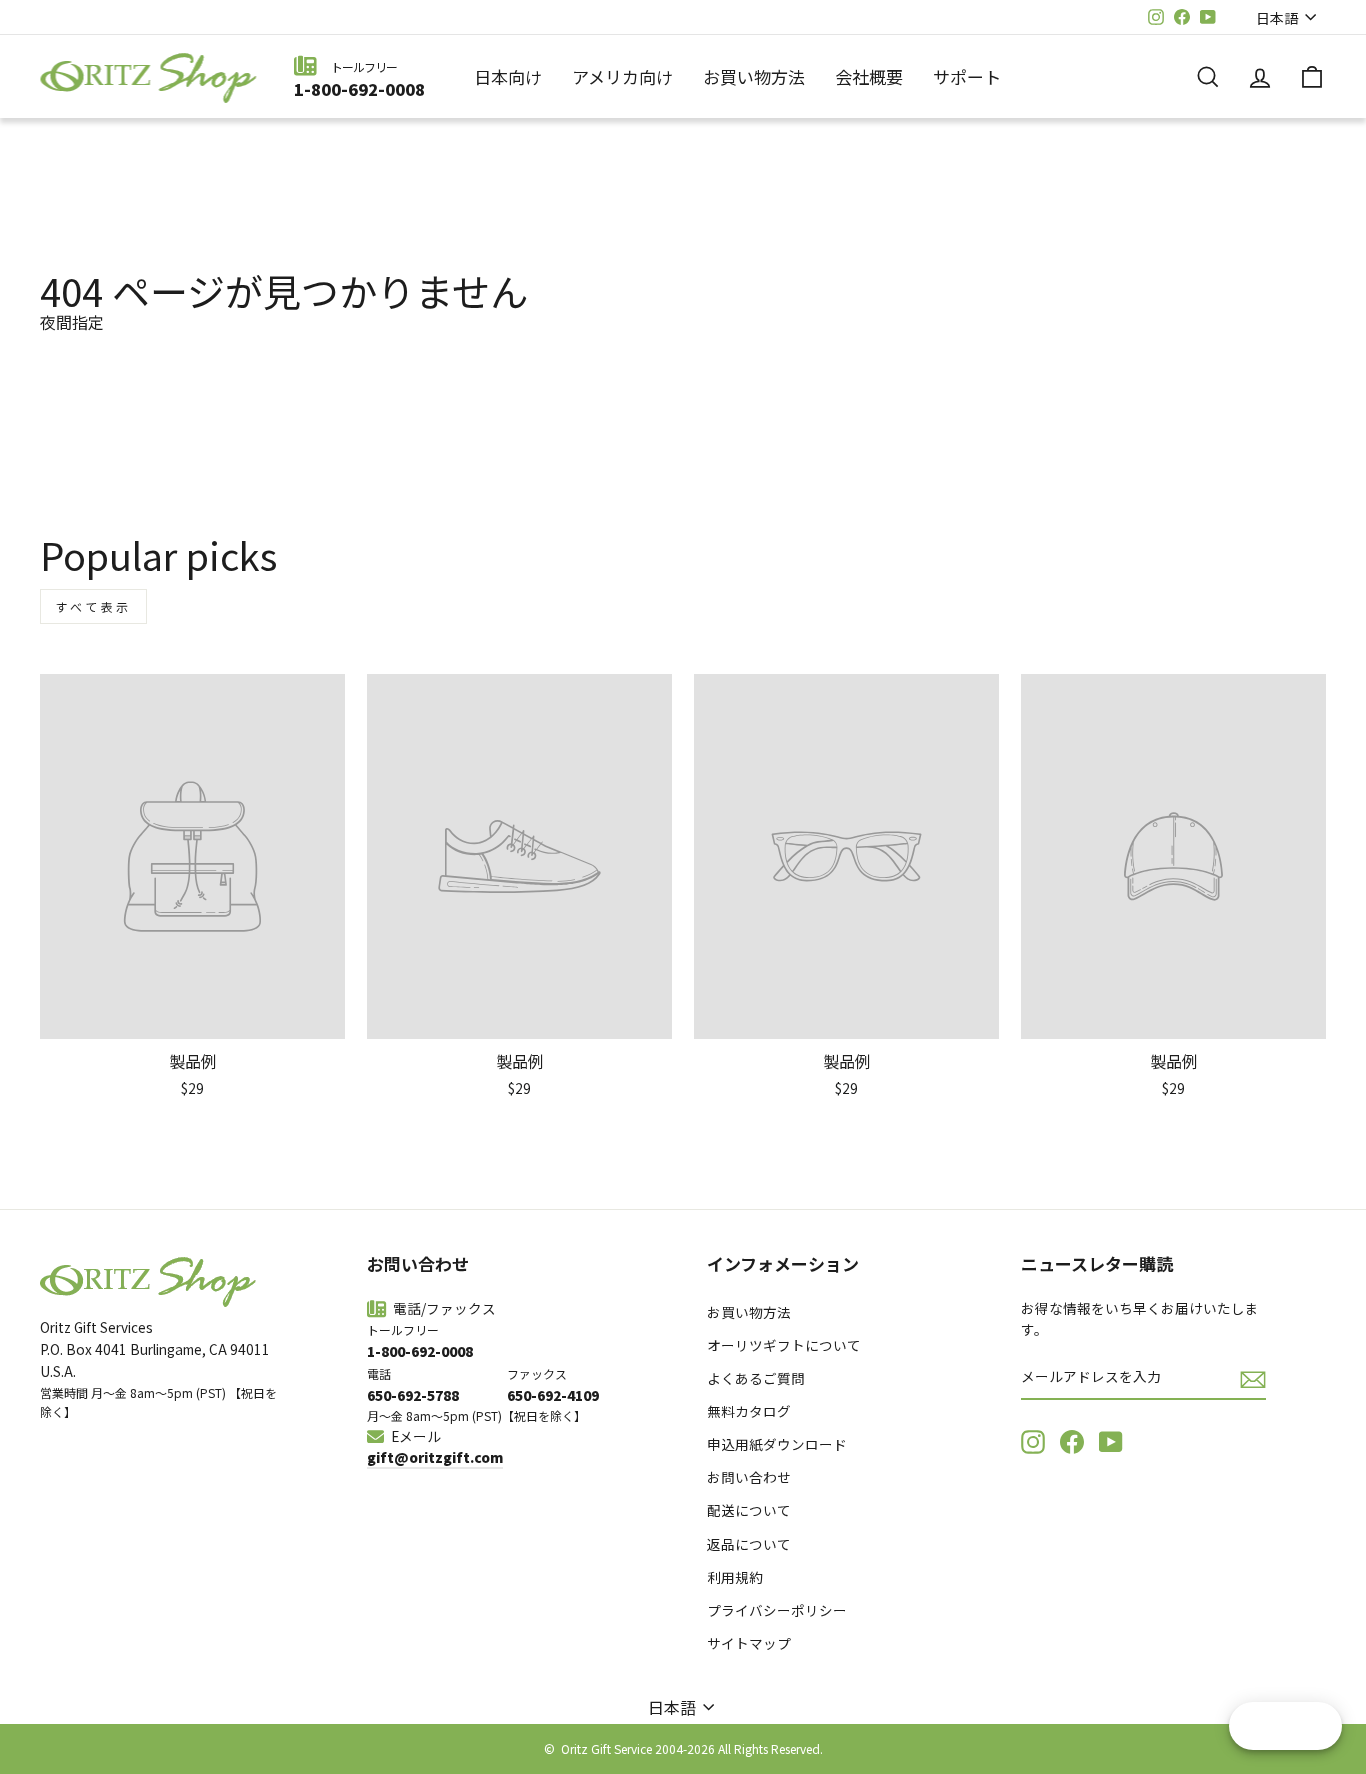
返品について (749, 1544)
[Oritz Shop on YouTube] (1111, 1442)
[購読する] (1253, 1378)
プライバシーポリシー (777, 1610)
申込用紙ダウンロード (777, 1444)
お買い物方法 (754, 76)
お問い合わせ (749, 1477)
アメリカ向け (622, 76)
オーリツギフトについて (784, 1345)
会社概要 (869, 76)
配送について (749, 1510)
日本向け (508, 76)
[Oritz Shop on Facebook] (1072, 1442)
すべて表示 (93, 606)
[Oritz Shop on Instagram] (1033, 1442)
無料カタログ (749, 1411)
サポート (967, 76)
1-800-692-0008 (359, 89)
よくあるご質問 (756, 1378)
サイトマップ (749, 1643)
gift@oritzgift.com (435, 1457)
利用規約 (735, 1577)
